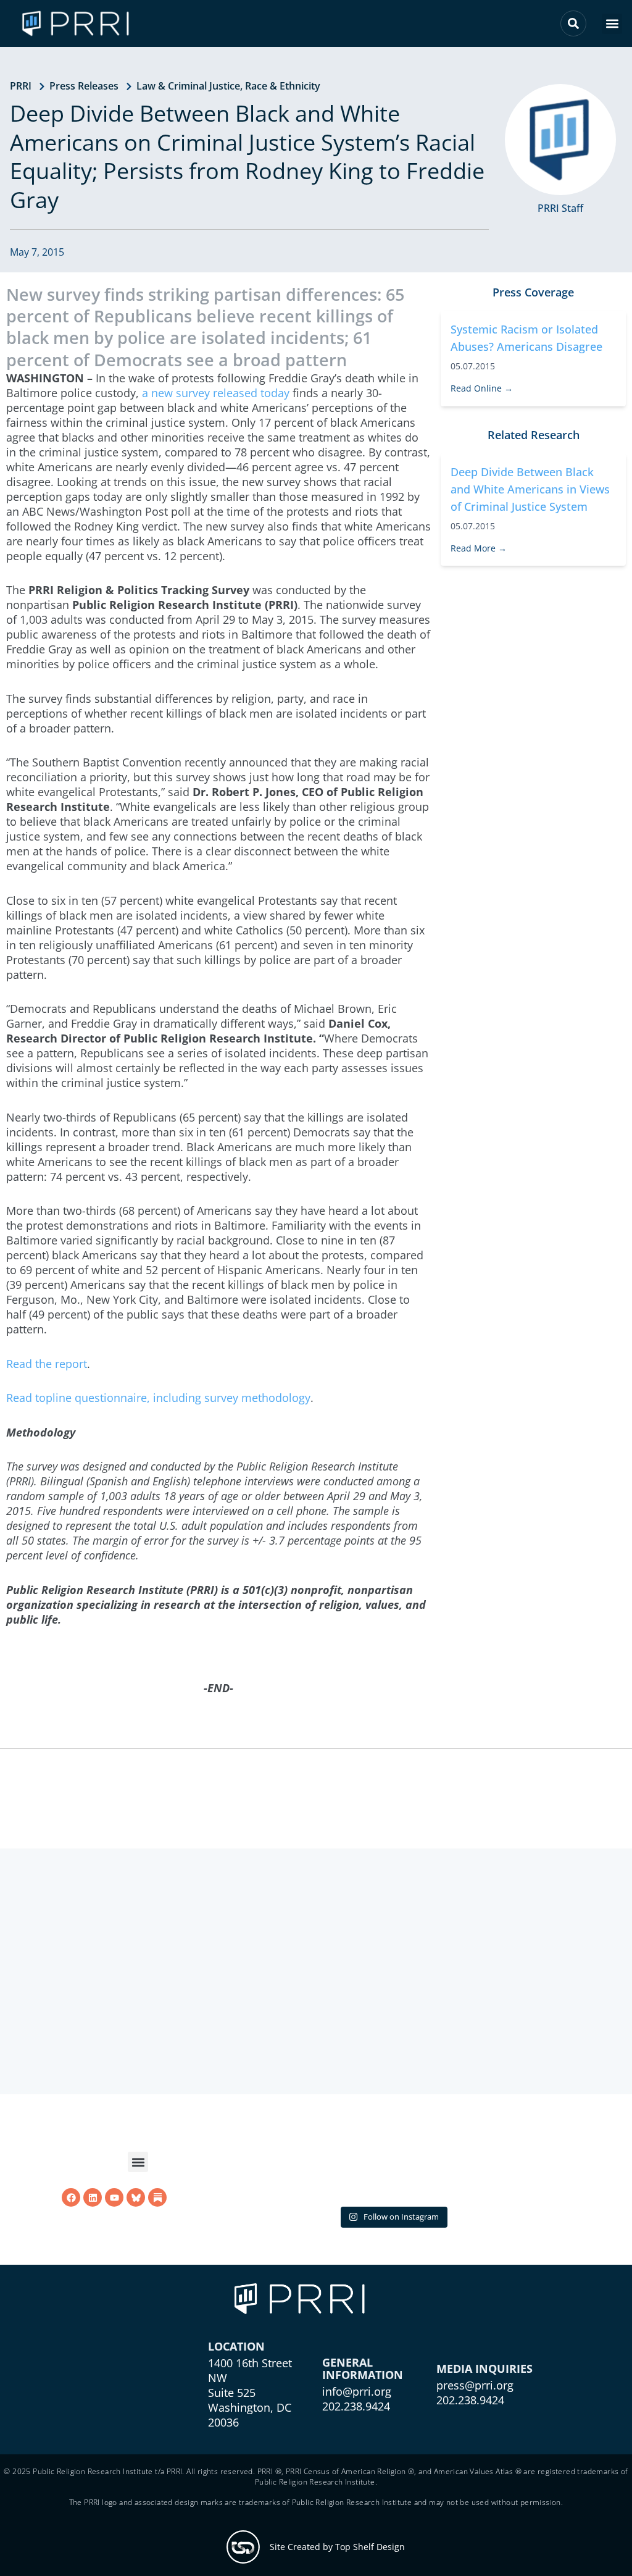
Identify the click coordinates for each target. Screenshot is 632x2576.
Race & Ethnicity (283, 86)
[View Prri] (136, 2255)
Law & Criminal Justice (188, 86)
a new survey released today (216, 393)
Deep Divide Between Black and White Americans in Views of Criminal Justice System (530, 489)
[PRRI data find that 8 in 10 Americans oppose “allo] (393, 2222)
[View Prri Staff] (560, 140)
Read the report (47, 1364)
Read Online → (482, 388)
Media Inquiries (484, 2451)
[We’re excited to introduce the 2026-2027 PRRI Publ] (272, 2222)
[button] (612, 24)
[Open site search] (573, 23)
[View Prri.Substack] (157, 2255)
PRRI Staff (560, 208)
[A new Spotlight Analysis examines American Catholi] (513, 2222)
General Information (363, 2451)
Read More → (479, 548)
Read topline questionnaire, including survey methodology (158, 1398)
